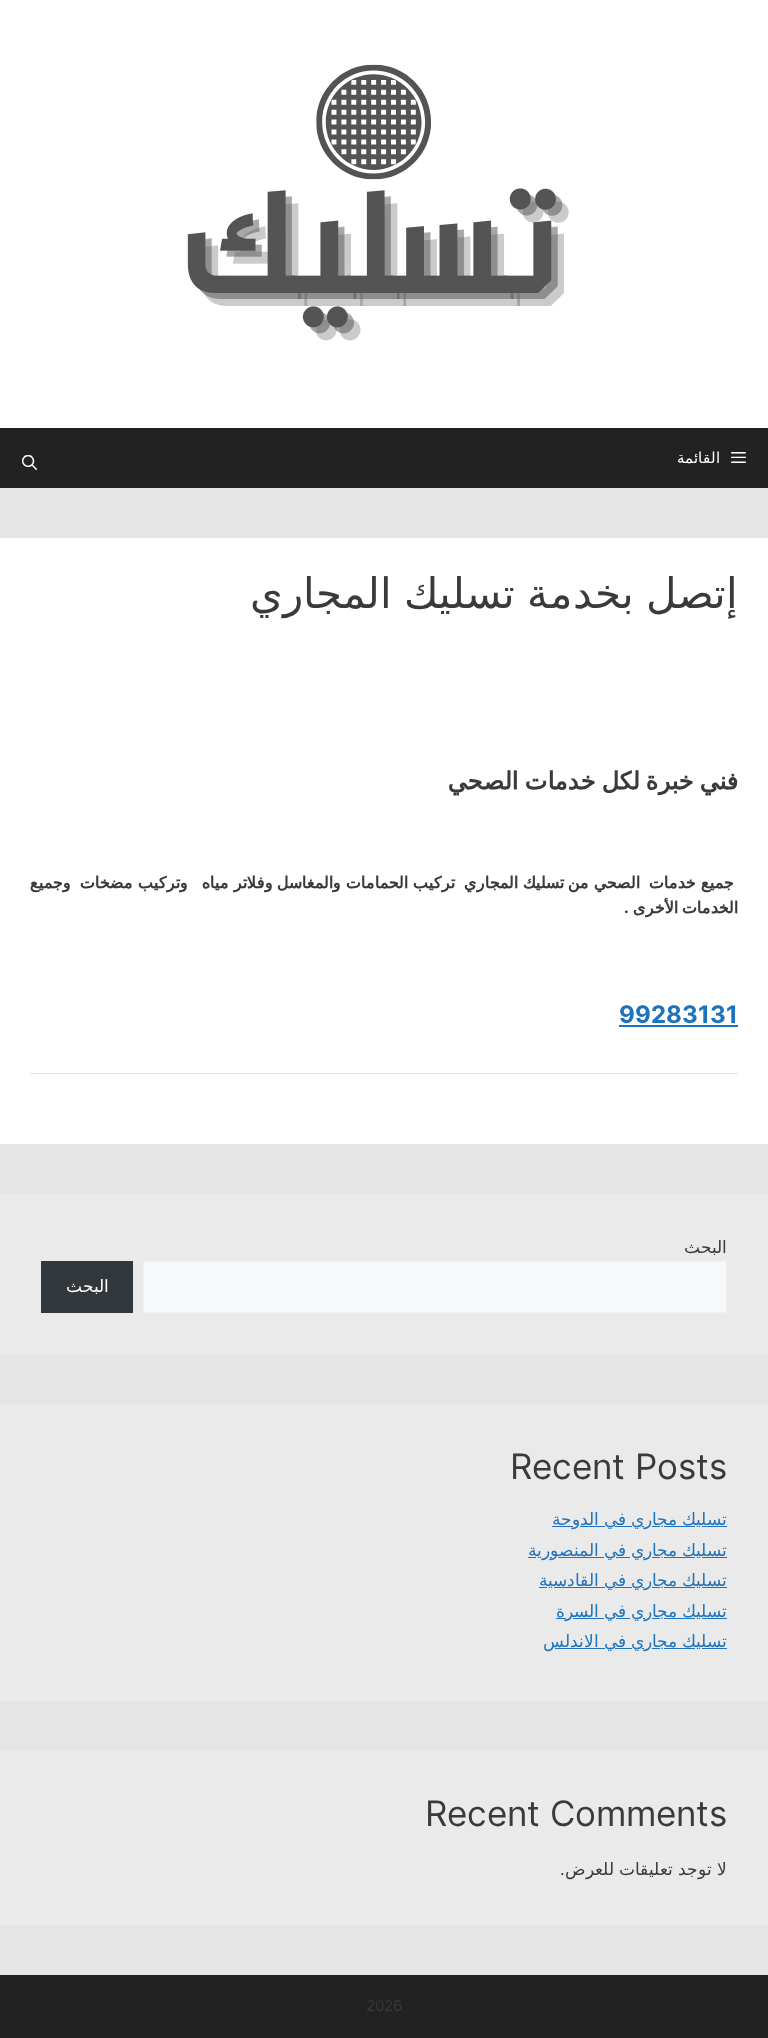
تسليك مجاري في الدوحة (639, 1519)
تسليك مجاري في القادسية (633, 1580)
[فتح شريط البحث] (29, 463)
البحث (705, 1247)
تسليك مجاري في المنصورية (627, 1550)
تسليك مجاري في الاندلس (635, 1641)
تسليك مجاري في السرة (641, 1611)
